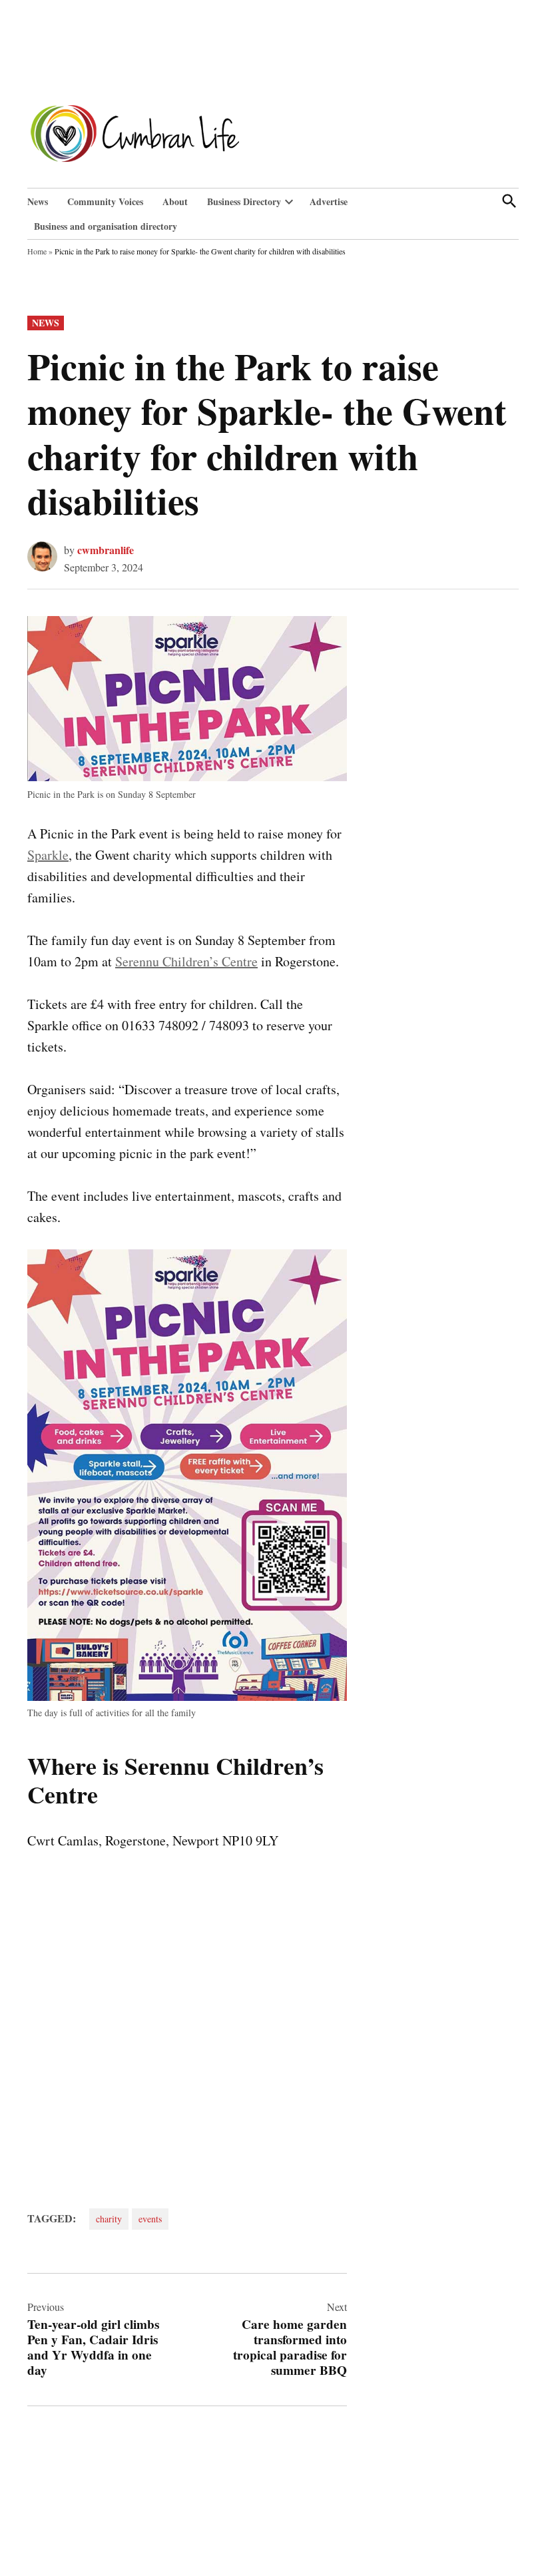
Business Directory (244, 201)
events (150, 2219)
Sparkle (48, 855)
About (175, 201)
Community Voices (105, 201)
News (38, 201)
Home (37, 251)
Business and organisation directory (106, 226)
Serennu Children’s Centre (186, 961)
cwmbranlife (106, 550)
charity (109, 2219)
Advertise (329, 201)
